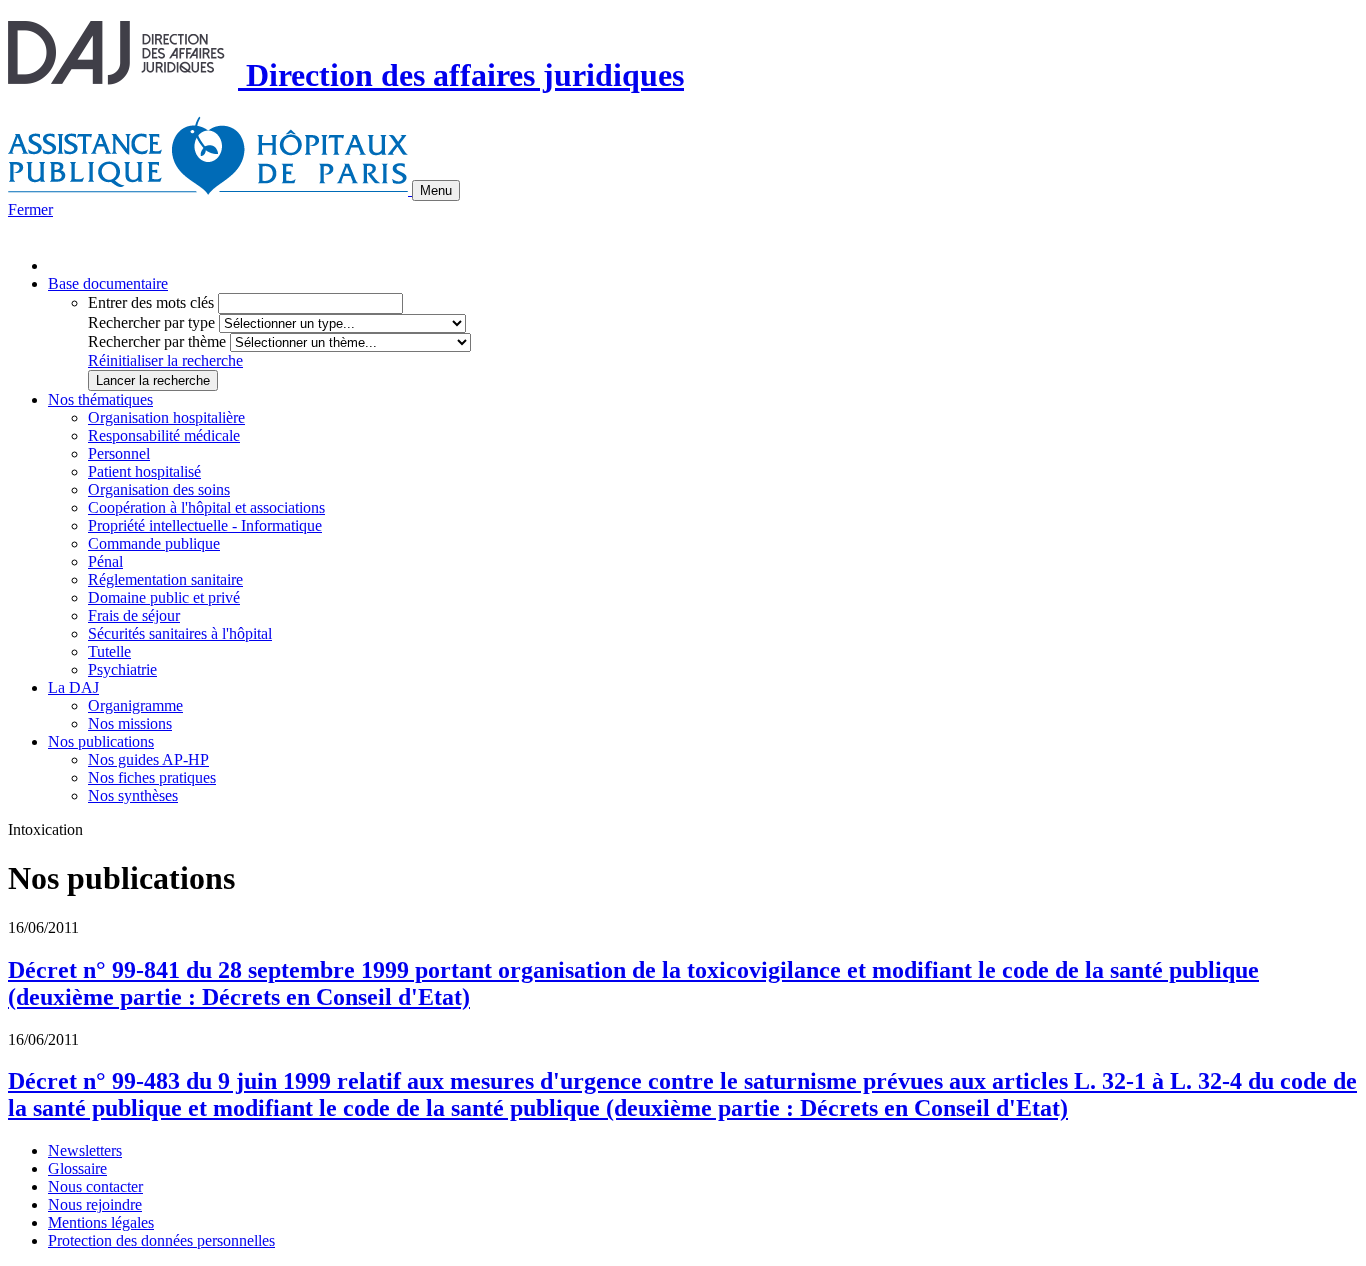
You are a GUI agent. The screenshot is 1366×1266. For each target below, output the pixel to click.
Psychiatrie (122, 669)
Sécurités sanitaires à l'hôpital (180, 633)
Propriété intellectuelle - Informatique (205, 525)
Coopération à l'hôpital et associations (206, 507)
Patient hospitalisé (144, 471)
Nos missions (130, 723)
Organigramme (135, 705)
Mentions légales (101, 1222)
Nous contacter (95, 1186)
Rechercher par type (151, 322)
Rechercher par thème (157, 341)
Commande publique (154, 543)
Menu (436, 190)
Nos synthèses (133, 795)
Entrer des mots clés (151, 302)
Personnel (119, 453)
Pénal (105, 561)
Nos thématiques (100, 399)
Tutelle (109, 651)
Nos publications (101, 741)
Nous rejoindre (95, 1204)
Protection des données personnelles (161, 1240)
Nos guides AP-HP (148, 759)
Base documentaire (108, 283)
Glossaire (77, 1168)
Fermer (30, 209)
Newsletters (85, 1150)
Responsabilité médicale (164, 435)
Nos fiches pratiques (152, 777)
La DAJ (73, 687)
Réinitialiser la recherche (165, 360)
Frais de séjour (134, 615)
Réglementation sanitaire (165, 579)
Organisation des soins (159, 489)
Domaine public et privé (164, 597)
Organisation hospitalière (166, 417)
